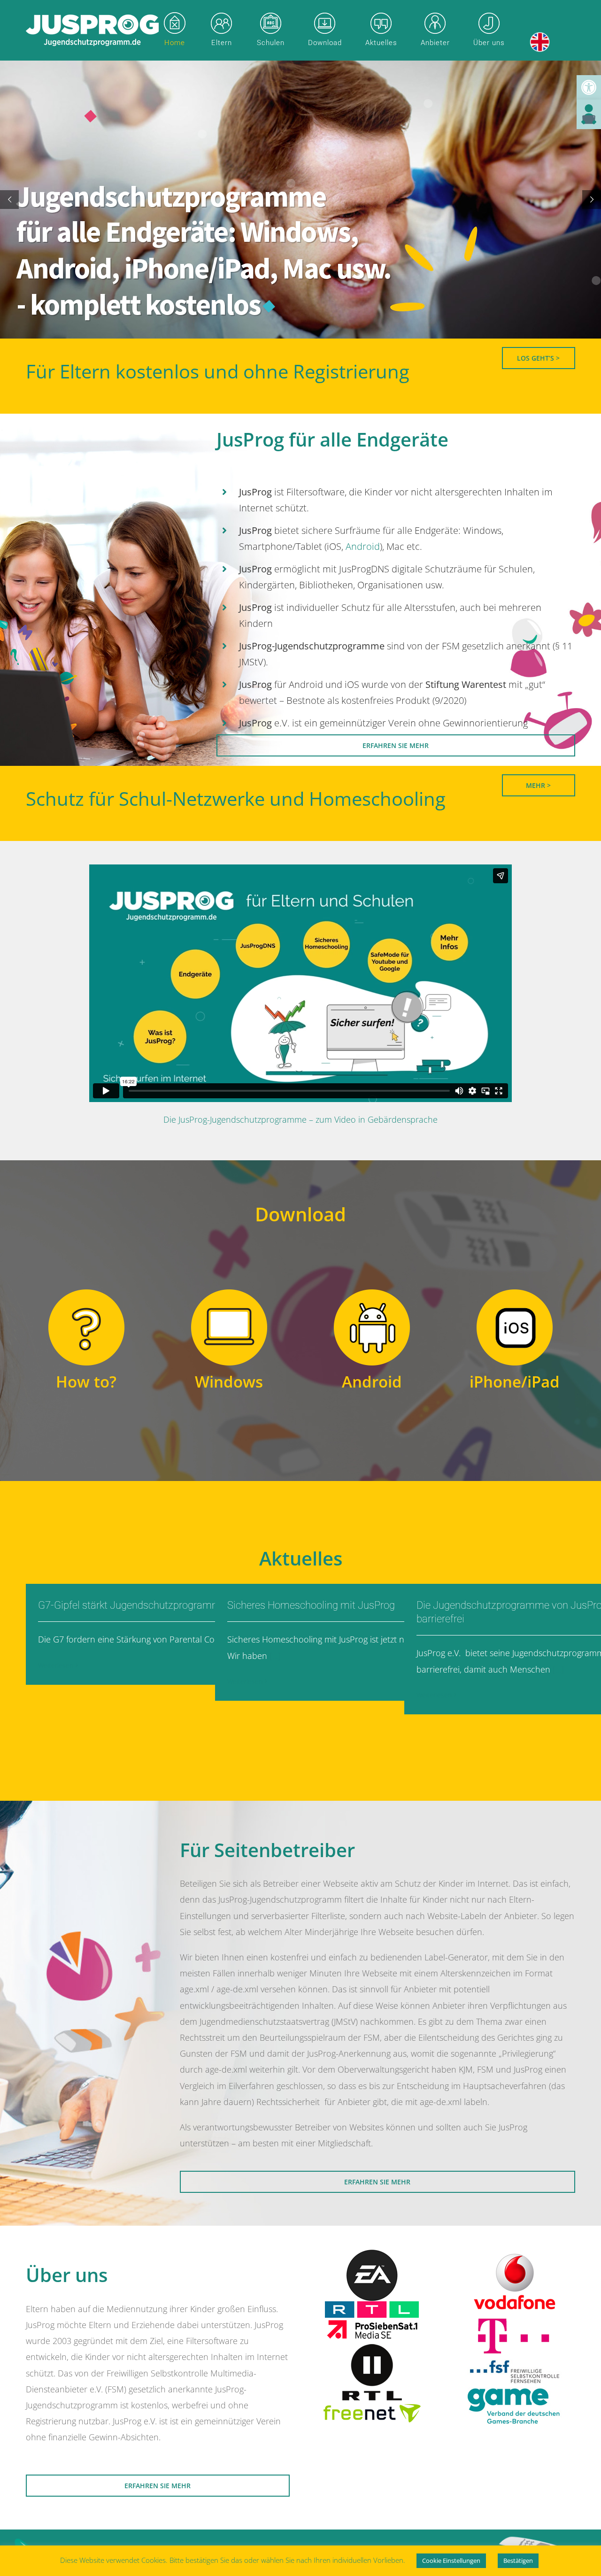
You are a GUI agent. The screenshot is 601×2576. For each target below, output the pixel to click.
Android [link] (363, 546)
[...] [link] (274, 1656)
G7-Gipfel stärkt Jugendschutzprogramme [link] (132, 1605)
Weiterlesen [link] (56, 1665)
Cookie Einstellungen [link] (451, 2561)
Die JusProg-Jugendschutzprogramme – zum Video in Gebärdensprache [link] (300, 1119)
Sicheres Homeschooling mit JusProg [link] (311, 1605)
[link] (589, 87)
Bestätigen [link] (518, 2561)
